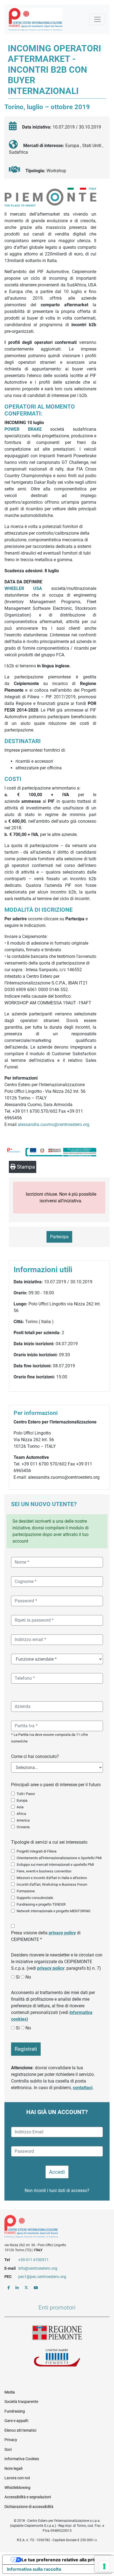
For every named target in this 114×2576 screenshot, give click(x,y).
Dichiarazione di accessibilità (29, 2507)
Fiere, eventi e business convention (44, 1871)
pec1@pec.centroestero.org (42, 2277)
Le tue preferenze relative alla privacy (63, 2560)
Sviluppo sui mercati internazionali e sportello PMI (55, 1865)
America (23, 1820)
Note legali (13, 2468)
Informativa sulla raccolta (34, 2569)
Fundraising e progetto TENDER (41, 1904)
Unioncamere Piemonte (57, 2358)
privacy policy (62, 1933)
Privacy (11, 2440)
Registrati (26, 2049)
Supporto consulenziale (35, 1898)
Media (10, 2392)
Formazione (26, 1891)
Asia (20, 1807)
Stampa (25, 1167)
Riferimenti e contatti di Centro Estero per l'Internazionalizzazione (52, 2227)
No (28, 1977)
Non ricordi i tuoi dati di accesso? (57, 2190)
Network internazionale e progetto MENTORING (54, 1911)
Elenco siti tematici (20, 2430)
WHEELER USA (28, 588)
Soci (8, 2449)
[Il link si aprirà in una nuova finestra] (9, 2288)
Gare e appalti (16, 2421)
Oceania (23, 1827)
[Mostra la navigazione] (97, 19)
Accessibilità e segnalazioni (28, 2497)
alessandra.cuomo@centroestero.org (54, 1124)
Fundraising (15, 2411)
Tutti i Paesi (26, 1794)
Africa (21, 1814)
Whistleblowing (17, 2488)
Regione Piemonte (57, 2333)
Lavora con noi (17, 2478)
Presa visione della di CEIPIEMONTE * (46, 1936)
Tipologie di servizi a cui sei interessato (49, 1842)
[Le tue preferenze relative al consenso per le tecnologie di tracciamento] (104, 2566)
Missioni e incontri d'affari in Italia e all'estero (52, 1878)
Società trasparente (21, 2402)
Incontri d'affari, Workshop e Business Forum (52, 1884)
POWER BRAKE (23, 429)
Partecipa (59, 1237)
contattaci (83, 2088)
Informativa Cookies (22, 2459)
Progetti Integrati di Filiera (37, 1851)
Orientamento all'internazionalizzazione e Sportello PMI (59, 1858)
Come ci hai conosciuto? (35, 1756)
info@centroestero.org (38, 2268)
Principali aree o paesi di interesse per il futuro (56, 1785)
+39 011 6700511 (33, 2260)
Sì (18, 1977)
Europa (22, 1800)
